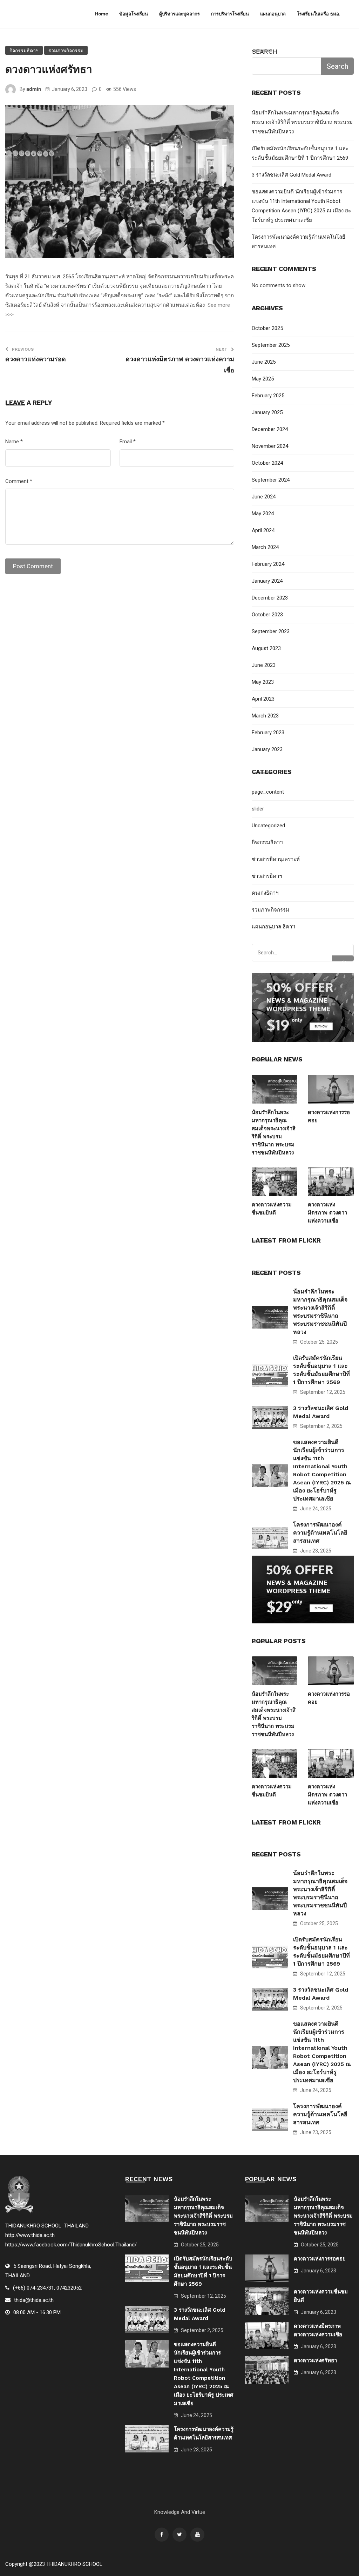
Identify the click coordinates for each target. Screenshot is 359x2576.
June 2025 (264, 362)
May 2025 (263, 379)
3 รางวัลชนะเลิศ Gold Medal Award (292, 175)
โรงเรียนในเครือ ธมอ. (319, 14)
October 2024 (267, 463)
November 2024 (270, 446)
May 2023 (263, 682)
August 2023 (266, 648)
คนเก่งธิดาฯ (265, 893)
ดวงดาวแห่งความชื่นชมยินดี (272, 1209)
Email (128, 442)
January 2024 (267, 581)
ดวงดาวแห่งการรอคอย (329, 1116)
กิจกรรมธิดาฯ (24, 51)
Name (14, 442)
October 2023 (267, 615)
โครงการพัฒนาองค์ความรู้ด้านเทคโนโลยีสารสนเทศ (320, 1533)
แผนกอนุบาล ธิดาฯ (273, 927)
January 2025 (267, 412)
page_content (268, 792)
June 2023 (264, 665)
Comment (19, 481)
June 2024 (264, 497)
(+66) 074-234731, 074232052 (47, 2288)
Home (101, 14)
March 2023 (265, 716)
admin (34, 89)
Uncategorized (268, 826)
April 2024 (263, 530)
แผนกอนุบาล (273, 14)
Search (265, 51)
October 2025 (267, 328)
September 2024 (271, 480)
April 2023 (263, 699)
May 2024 (263, 514)
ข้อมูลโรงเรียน (134, 14)
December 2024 (270, 429)
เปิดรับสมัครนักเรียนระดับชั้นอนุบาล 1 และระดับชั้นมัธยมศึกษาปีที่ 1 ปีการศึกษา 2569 (321, 1370)
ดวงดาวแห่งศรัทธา (315, 2360)
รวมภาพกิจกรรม (66, 51)
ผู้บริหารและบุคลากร (179, 14)
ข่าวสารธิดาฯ (267, 876)
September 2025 (271, 345)
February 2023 (268, 733)
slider (258, 809)
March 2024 (265, 547)
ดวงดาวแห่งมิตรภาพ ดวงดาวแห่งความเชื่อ (327, 1213)
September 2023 (271, 631)
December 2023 (270, 598)
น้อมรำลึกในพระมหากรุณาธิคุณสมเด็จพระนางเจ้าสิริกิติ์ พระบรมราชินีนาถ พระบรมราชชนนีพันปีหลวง (302, 122)
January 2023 (267, 749)
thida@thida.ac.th (34, 2300)
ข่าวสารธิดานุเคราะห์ (276, 859)
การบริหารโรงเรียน (230, 14)
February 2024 (268, 564)
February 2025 (268, 396)
